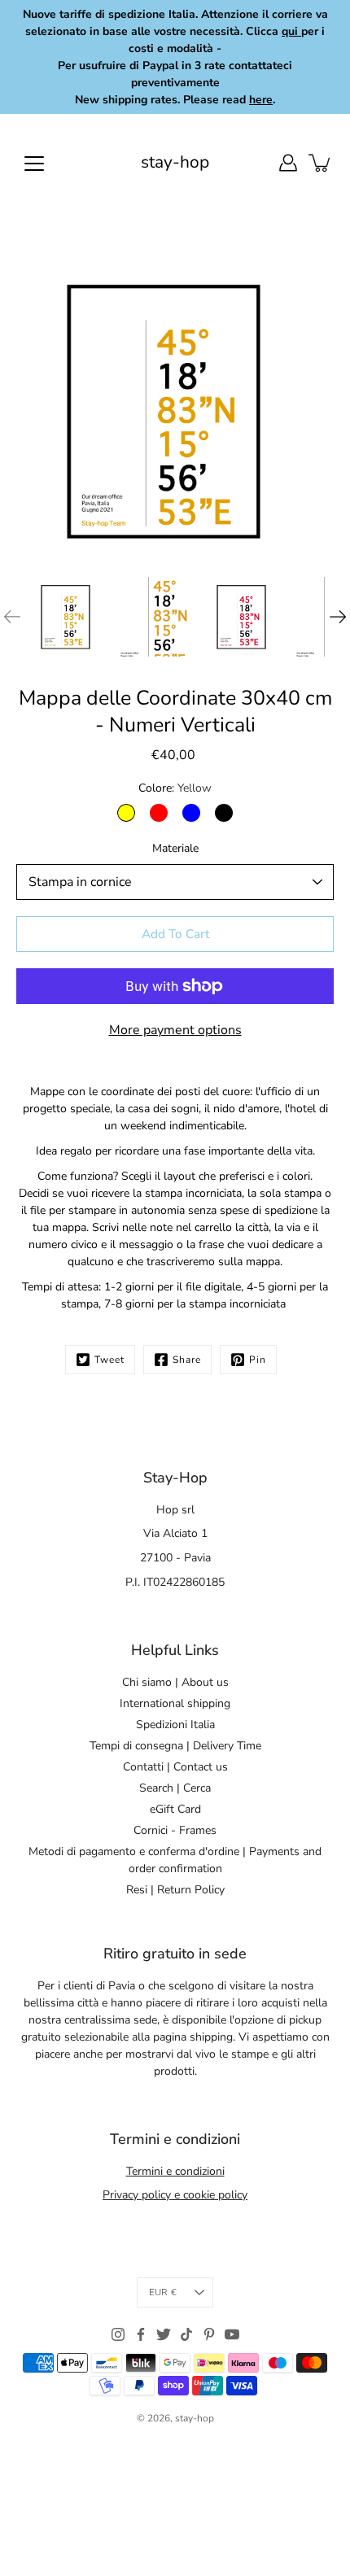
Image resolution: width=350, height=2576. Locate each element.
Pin (258, 1360)
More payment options (175, 1030)
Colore (175, 788)
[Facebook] (141, 2334)
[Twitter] (164, 2334)
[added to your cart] (321, 163)
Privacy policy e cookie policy (175, 2195)
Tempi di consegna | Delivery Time (175, 1746)
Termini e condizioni (175, 2171)
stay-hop (175, 162)
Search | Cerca (175, 1788)
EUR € (163, 2292)
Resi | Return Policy (175, 1890)
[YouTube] (232, 2334)
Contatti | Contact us (175, 1767)
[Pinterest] (209, 2334)
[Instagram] (118, 2334)
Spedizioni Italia (175, 1725)
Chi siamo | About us (175, 1682)
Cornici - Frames (175, 1830)
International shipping (175, 1703)
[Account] (288, 163)
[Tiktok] (186, 2334)
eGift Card (175, 1809)
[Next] (338, 617)
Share (187, 1360)
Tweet (109, 1360)
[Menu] (34, 164)
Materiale (175, 848)
